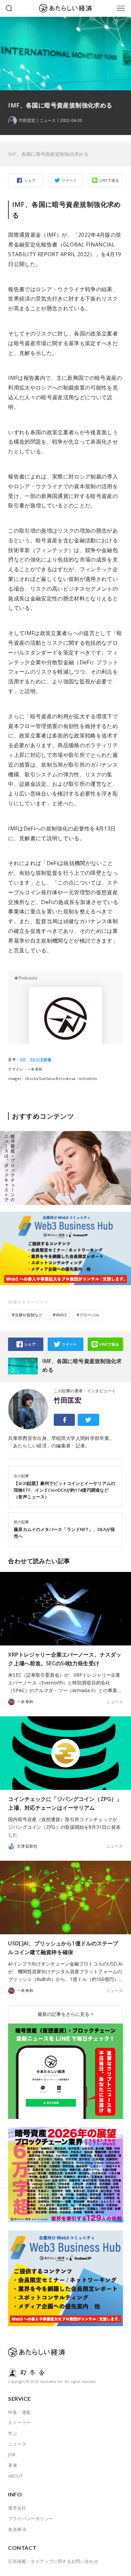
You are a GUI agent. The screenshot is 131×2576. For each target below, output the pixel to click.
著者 (13, 2465)
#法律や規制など (27, 1315)
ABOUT (15, 2476)
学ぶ (13, 2433)
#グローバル (88, 1315)
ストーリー (19, 2423)
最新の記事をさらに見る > (65, 2014)
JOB (12, 2454)
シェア (30, 180)
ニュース (48, 121)
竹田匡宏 (68, 1400)
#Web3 (60, 1315)
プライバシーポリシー (31, 2519)
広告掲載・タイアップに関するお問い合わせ (53, 2561)
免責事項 (17, 2529)
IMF (23, 1059)
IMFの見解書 (41, 1059)
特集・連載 (19, 2412)
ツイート (70, 180)
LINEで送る (109, 180)
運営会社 (17, 2508)
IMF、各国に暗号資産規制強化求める (48, 154)
